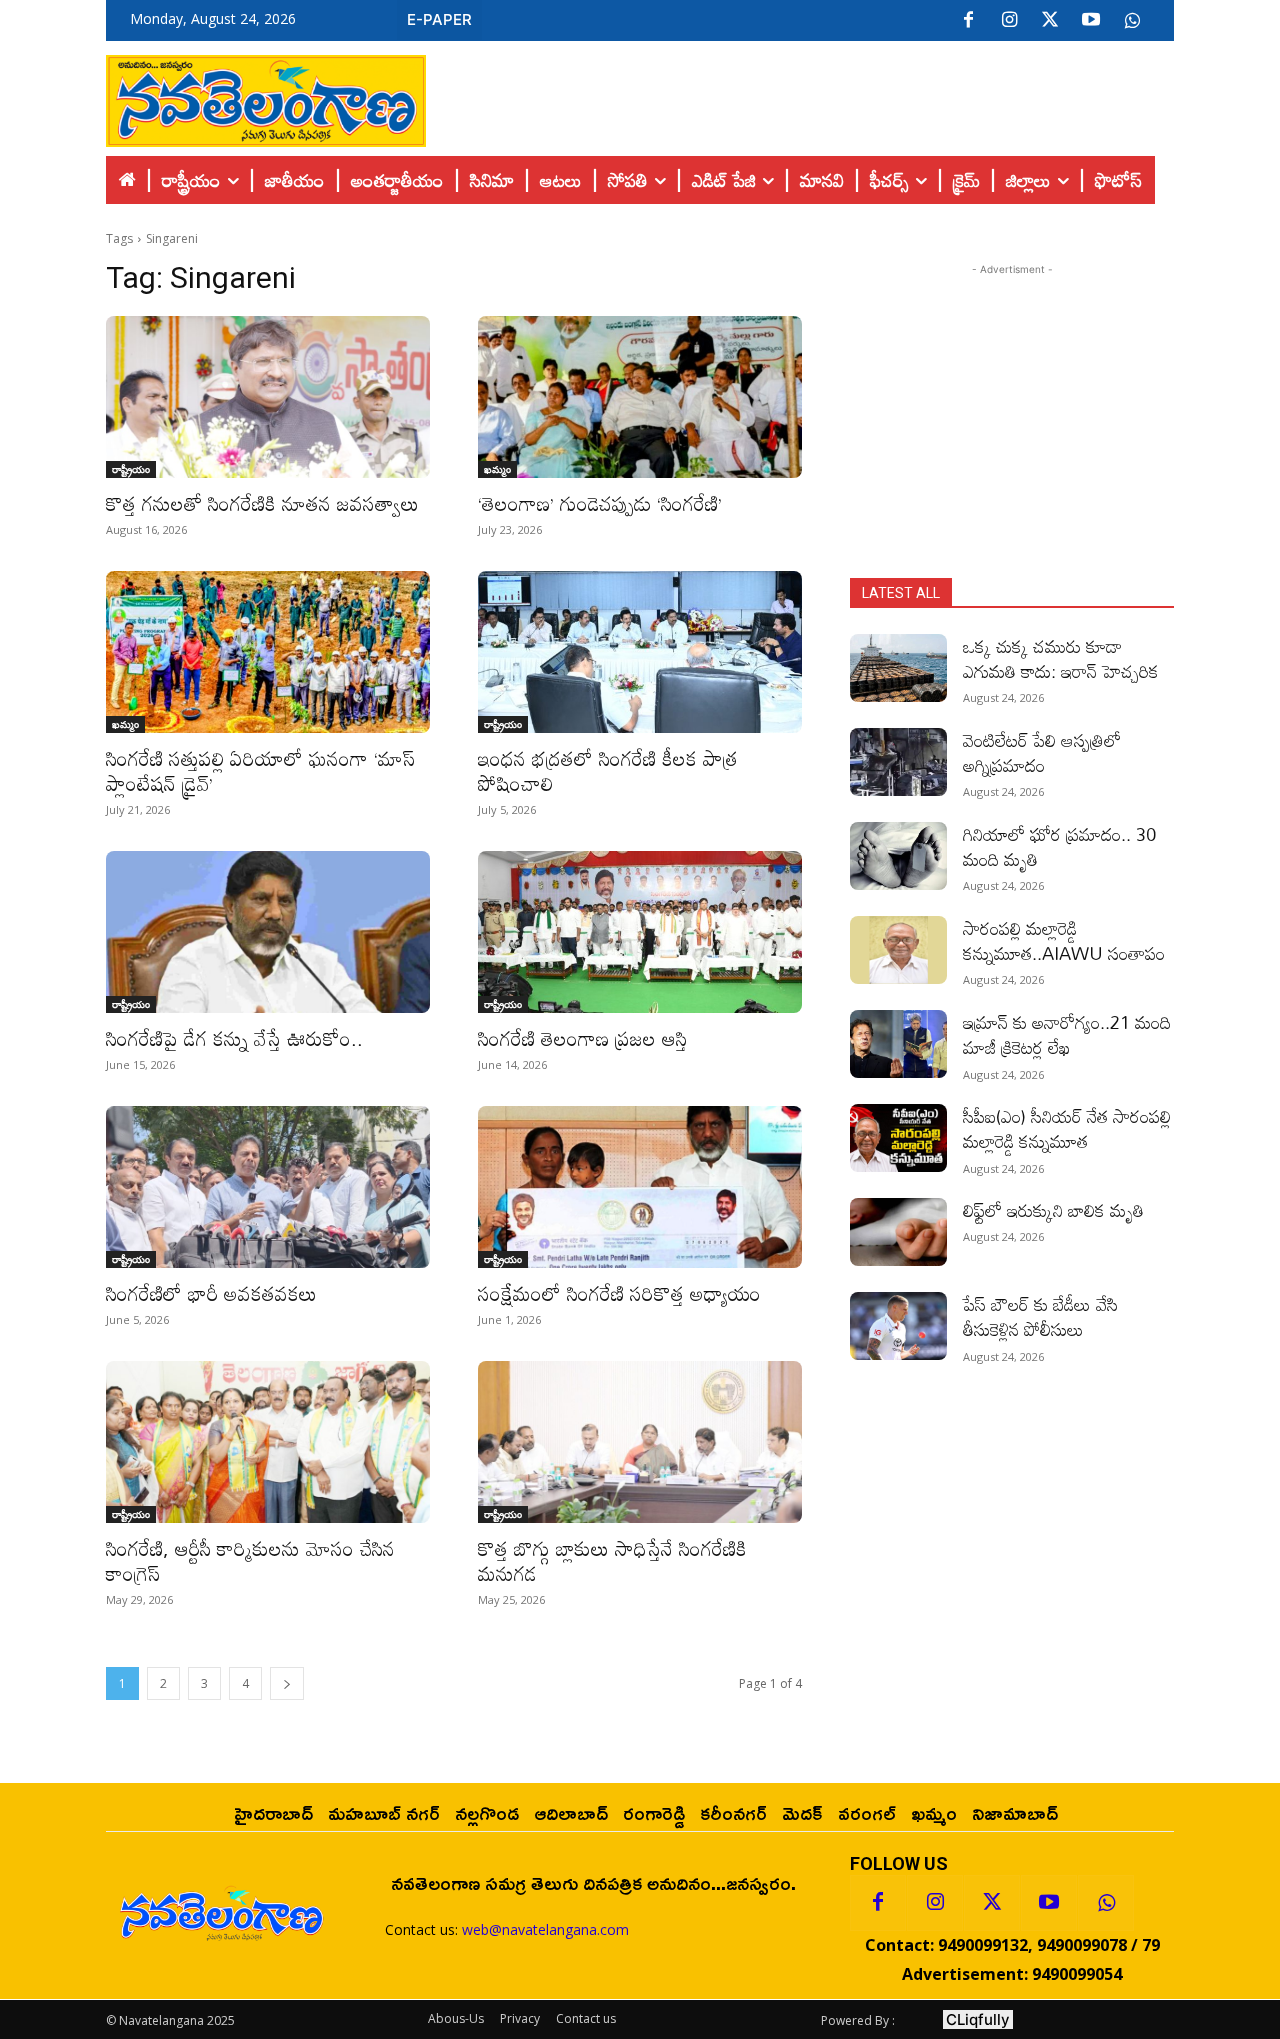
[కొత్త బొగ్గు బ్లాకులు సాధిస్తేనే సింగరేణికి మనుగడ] (640, 1442)
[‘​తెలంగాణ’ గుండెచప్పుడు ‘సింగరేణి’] (640, 397)
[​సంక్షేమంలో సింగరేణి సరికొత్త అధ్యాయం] (640, 1187)
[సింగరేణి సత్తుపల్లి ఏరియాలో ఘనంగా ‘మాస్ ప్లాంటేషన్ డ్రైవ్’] (268, 652)
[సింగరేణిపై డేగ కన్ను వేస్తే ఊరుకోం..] (268, 932)
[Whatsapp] (1106, 1903)
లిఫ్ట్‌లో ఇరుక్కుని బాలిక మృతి (1053, 1210)
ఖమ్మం (497, 469)
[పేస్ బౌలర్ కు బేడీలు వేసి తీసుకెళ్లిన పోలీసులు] (898, 1326)
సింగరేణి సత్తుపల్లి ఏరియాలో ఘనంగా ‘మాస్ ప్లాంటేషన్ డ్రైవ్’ (260, 770)
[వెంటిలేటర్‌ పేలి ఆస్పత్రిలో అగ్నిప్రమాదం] (898, 762)
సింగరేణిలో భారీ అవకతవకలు (211, 1293)
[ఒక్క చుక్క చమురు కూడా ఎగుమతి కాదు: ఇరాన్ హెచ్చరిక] (898, 668)
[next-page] (287, 1683)
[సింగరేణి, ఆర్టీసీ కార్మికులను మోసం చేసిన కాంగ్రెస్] (268, 1442)
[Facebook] (968, 21)
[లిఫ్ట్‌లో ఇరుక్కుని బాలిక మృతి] (898, 1232)
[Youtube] (1091, 21)
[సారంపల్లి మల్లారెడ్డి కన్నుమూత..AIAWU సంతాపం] (898, 950)
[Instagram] (1009, 21)
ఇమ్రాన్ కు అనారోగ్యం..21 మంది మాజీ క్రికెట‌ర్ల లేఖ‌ (1067, 1034)
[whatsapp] (1132, 21)
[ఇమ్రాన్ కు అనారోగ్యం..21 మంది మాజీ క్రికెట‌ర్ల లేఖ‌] (898, 1044)
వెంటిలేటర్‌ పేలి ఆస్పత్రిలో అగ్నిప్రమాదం (1042, 752)
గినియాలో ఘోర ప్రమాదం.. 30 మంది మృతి (1059, 846)
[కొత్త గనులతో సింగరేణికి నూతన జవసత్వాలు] (268, 397)
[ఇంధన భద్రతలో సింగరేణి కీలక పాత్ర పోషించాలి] (640, 652)
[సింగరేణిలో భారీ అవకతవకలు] (268, 1187)
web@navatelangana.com (545, 1929)
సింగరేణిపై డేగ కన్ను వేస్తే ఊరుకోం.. (234, 1038)
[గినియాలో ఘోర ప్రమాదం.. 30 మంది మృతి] (898, 856)
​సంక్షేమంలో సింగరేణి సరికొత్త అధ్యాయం (619, 1293)
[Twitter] (1050, 21)
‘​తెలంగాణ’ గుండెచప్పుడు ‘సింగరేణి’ (600, 503)
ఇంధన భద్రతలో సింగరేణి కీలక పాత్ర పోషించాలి (607, 770)
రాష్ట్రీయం (131, 469)
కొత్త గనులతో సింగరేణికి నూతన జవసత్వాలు (262, 503)
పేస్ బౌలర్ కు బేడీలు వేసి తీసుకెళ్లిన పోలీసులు (1040, 1316)
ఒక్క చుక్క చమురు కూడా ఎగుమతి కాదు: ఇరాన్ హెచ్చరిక (1061, 658)
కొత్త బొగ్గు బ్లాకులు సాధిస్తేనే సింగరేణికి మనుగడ (612, 1560)
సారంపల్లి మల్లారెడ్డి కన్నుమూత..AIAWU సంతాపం (1064, 940)
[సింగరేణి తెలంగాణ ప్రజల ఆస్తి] (640, 932)
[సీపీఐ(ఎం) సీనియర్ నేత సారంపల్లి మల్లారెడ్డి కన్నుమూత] (898, 1138)
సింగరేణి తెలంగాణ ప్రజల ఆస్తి (582, 1038)
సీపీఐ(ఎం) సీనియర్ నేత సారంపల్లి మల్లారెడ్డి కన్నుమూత (1067, 1128)
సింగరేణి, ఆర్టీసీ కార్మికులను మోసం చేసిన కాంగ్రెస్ (250, 1560)
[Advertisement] (800, 96)
